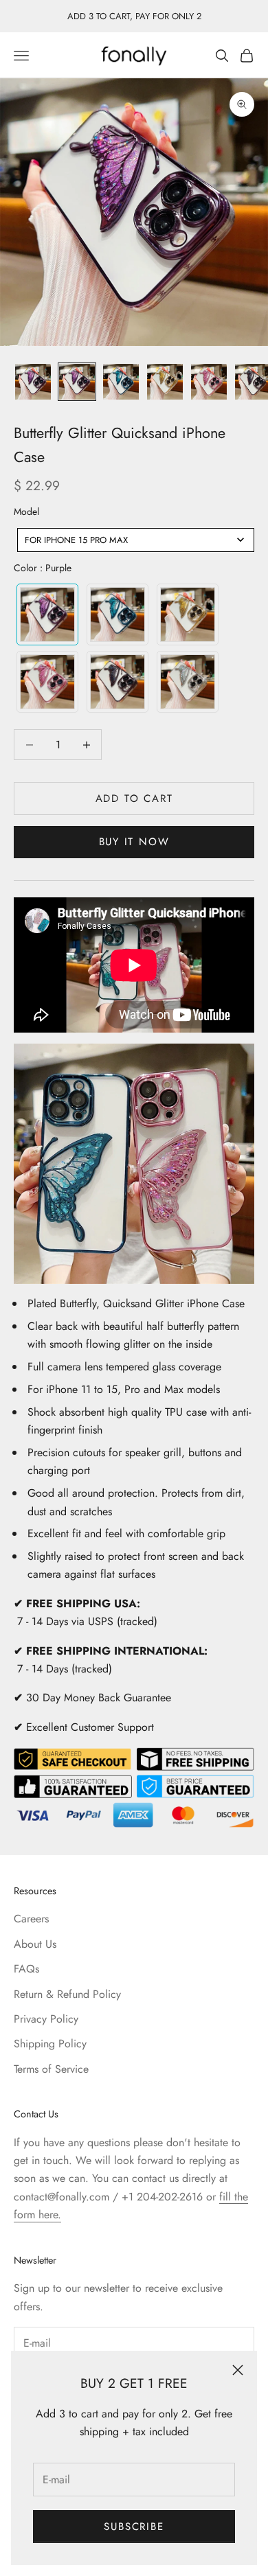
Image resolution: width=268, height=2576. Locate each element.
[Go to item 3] (121, 382)
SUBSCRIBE (134, 2527)
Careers (31, 1919)
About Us (35, 1944)
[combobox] (136, 540)
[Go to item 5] (209, 382)
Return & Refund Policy (67, 1994)
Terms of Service (51, 2069)
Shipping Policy (50, 2044)
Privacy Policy (46, 2019)
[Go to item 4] (165, 382)
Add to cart (134, 798)
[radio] (46, 614)
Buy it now (134, 842)
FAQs (26, 1969)
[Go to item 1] (33, 382)
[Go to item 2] (77, 382)
